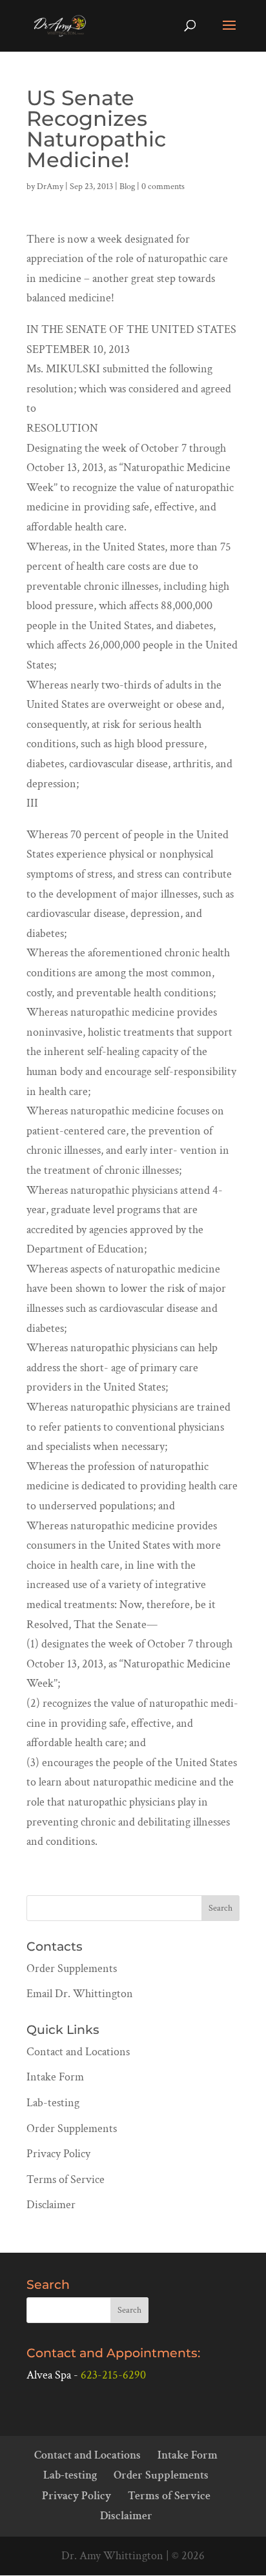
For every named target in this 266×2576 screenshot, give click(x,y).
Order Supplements (72, 1968)
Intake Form (55, 2077)
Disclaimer (51, 2205)
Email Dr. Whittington (80, 1994)
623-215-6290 (113, 2375)
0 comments (163, 186)
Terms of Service (66, 2179)
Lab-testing (53, 2103)
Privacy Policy (58, 2154)
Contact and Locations (78, 2052)
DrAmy (50, 186)
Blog (127, 186)
